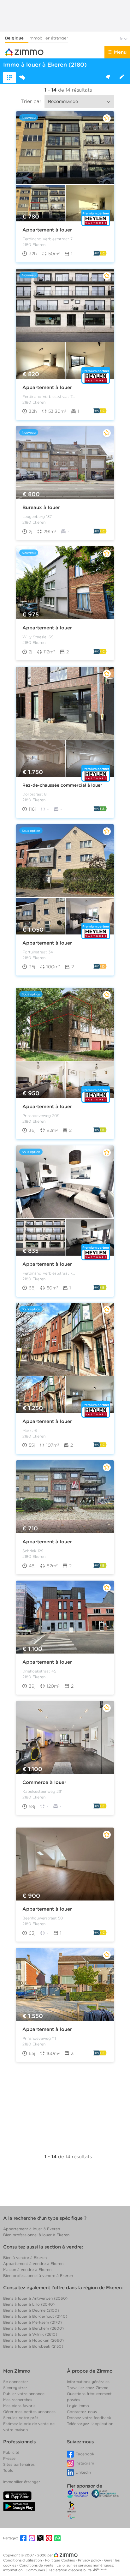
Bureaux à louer (41, 507)
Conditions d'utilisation (23, 2560)
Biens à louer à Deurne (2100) (31, 2310)
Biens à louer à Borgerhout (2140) (35, 2316)
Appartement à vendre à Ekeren (33, 2264)
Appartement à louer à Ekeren (32, 2229)
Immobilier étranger (48, 38)
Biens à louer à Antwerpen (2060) (35, 2298)
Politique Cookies (60, 2560)
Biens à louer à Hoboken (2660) (33, 2340)
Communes (36, 2570)
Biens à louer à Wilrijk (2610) (30, 2334)
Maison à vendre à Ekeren (27, 2270)
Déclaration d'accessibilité (70, 2570)
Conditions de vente (37, 2565)
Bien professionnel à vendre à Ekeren (38, 2276)
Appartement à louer (47, 230)
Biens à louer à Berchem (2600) (33, 2328)
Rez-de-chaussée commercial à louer (62, 785)
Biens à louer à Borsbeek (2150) (33, 2346)
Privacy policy (90, 2560)
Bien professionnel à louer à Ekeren (36, 2235)
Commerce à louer (44, 1782)
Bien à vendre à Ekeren (25, 2258)
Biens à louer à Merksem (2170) (32, 2322)
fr (122, 39)
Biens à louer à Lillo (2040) (29, 2304)
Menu (120, 52)
